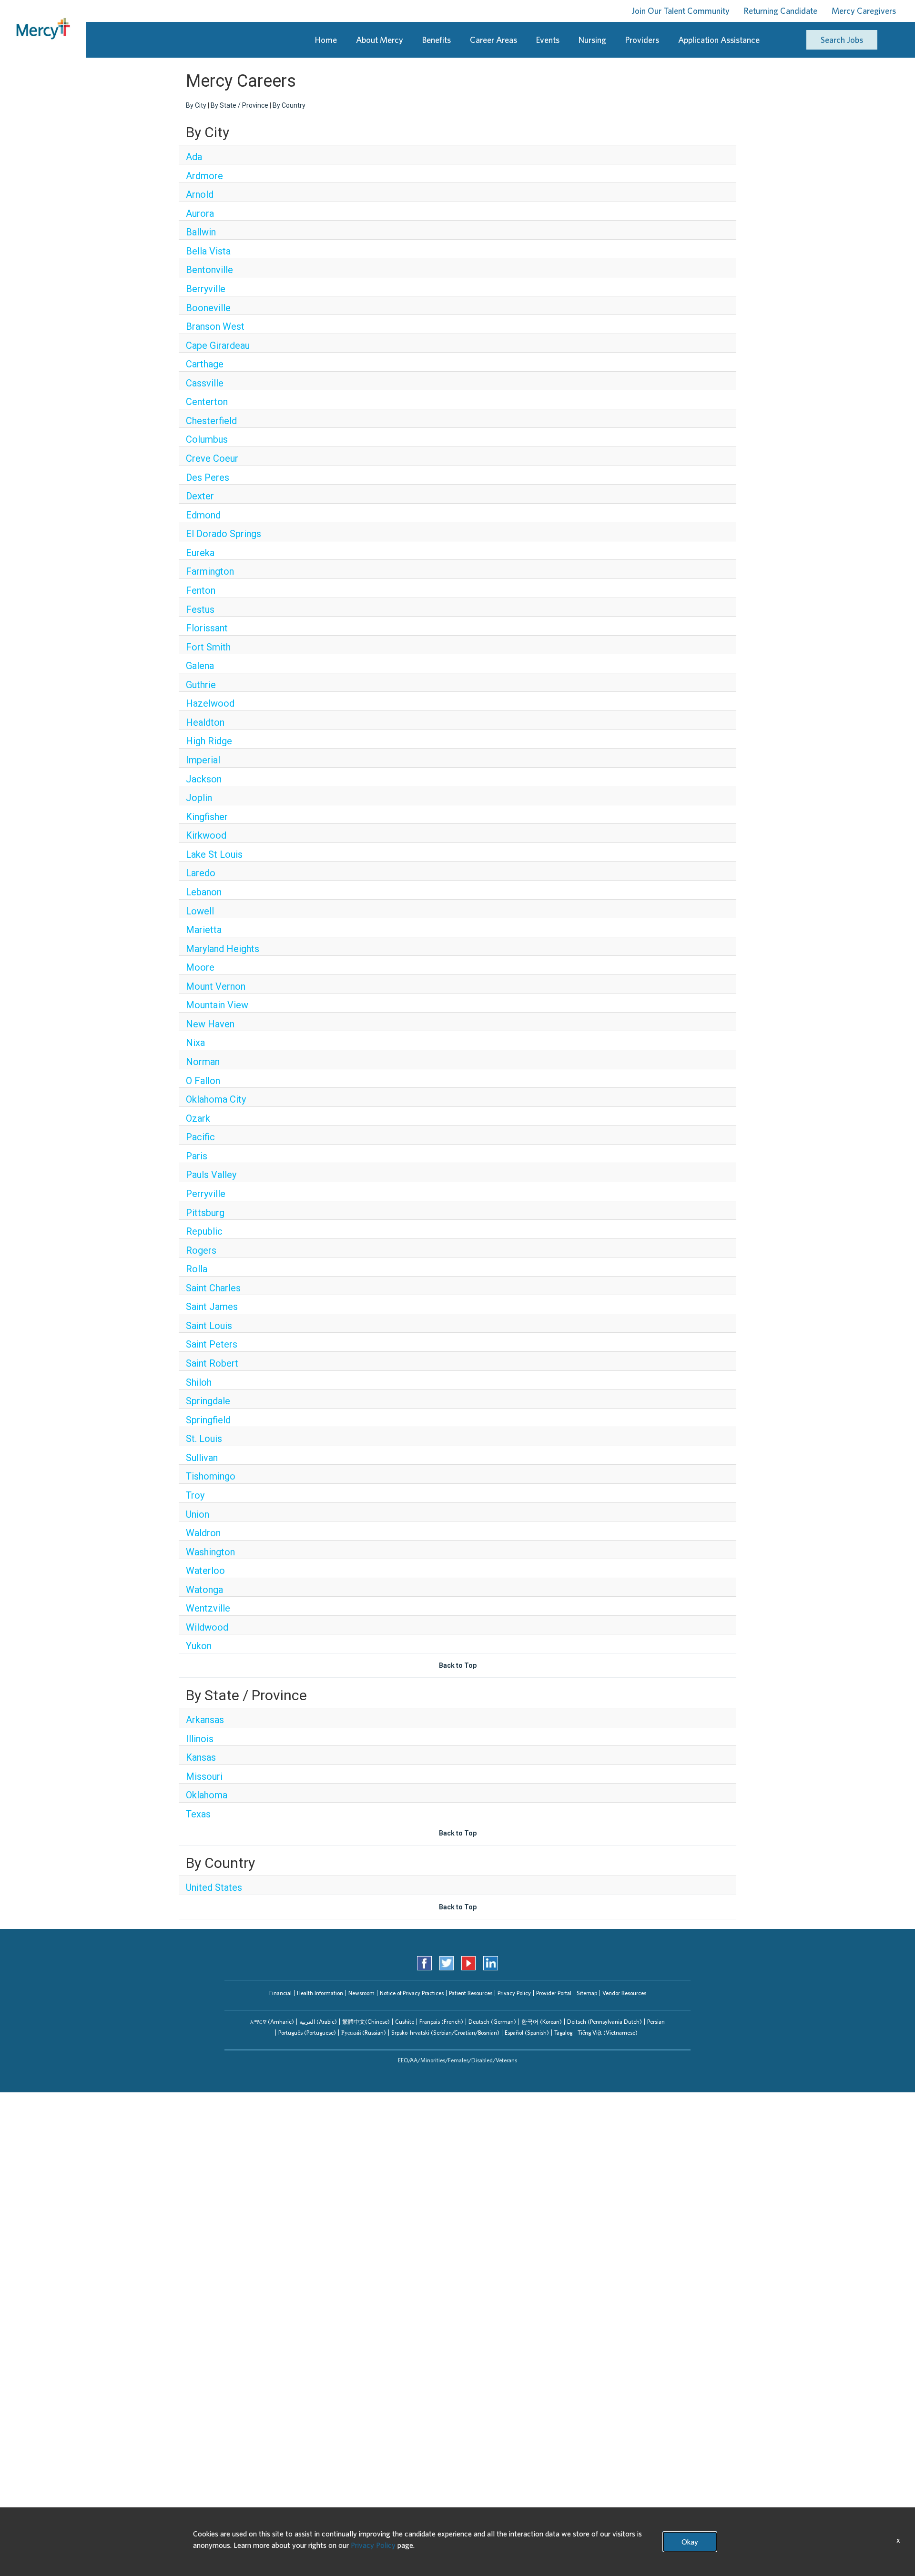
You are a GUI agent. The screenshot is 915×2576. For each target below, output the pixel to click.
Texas (198, 1814)
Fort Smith (208, 647)
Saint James (212, 1307)
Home (326, 40)
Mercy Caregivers (864, 11)
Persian (656, 2022)
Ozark (198, 1118)
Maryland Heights (223, 949)
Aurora (200, 213)
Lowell (200, 911)
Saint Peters (212, 1344)
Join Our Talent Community (681, 11)
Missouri (204, 1776)
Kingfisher (207, 817)
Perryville (206, 1194)
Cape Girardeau (218, 345)
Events (548, 40)
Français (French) (441, 2022)
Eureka (200, 553)
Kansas (201, 1757)
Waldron (203, 1533)
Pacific (200, 1137)
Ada (194, 157)
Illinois (200, 1739)
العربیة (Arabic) (318, 2022)
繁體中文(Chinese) (366, 2022)
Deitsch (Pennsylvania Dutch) (605, 2022)
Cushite (405, 2022)
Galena (200, 666)
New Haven (210, 1024)
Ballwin (201, 232)
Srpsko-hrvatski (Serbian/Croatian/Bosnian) (445, 2033)
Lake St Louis (214, 854)
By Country (289, 105)
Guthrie (201, 685)
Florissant (207, 628)
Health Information (320, 1993)
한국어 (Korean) (542, 2022)
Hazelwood (210, 703)
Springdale (208, 1401)
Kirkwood (206, 835)
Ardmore (204, 176)
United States (214, 1887)
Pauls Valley (211, 1175)
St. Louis (204, 1439)
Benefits (437, 40)
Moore (200, 967)
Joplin (199, 798)
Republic (204, 1231)
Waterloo (205, 1571)
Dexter (200, 496)
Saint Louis (209, 1326)
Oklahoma (207, 1795)
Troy (195, 1495)
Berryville (206, 289)
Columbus (207, 439)
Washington (210, 1552)
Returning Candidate (781, 11)
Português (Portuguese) (307, 2033)
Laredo (201, 873)
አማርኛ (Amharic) (272, 2022)
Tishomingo (211, 1476)
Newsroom (361, 1993)
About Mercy (380, 40)
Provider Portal (554, 1993)
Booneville (208, 308)
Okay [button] (690, 2542)
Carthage (205, 364)
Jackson (204, 779)
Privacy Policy (514, 1993)
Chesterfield (211, 421)
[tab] (272, 2022)
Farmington (210, 571)
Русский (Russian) (364, 2033)
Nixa (195, 1043)
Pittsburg (205, 1213)
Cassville (205, 383)
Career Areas (493, 40)
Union (198, 1514)
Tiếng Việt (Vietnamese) (608, 2033)
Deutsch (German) (492, 2022)
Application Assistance (719, 40)
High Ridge (209, 741)
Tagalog (563, 2033)
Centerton (207, 402)
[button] (272, 2022)
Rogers (201, 1250)
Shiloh (199, 1382)
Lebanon (204, 892)
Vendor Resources (624, 1993)
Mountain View (217, 1005)
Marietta (204, 930)
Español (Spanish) (527, 2033)
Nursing (592, 40)
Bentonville (209, 270)
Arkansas (205, 1720)
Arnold (200, 194)
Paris (197, 1156)
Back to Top (458, 1665)
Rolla (197, 1269)
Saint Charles (213, 1288)
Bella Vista (208, 251)
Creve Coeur (212, 458)
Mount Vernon (216, 986)
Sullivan (202, 1458)
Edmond (203, 515)
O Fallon (203, 1081)
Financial (280, 1993)
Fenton (201, 590)
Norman (203, 1062)
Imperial (203, 760)
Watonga (204, 1590)
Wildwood (207, 1627)
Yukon (199, 1646)
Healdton (205, 722)
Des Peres (208, 477)
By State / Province (239, 105)
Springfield (208, 1420)
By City (196, 105)
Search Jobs (842, 40)
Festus (200, 609)
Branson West (215, 326)
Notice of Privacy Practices (412, 1993)
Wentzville (208, 1608)
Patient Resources (471, 1993)
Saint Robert (212, 1363)
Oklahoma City (216, 1099)
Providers (642, 40)
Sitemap (587, 1993)
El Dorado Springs (224, 534)
